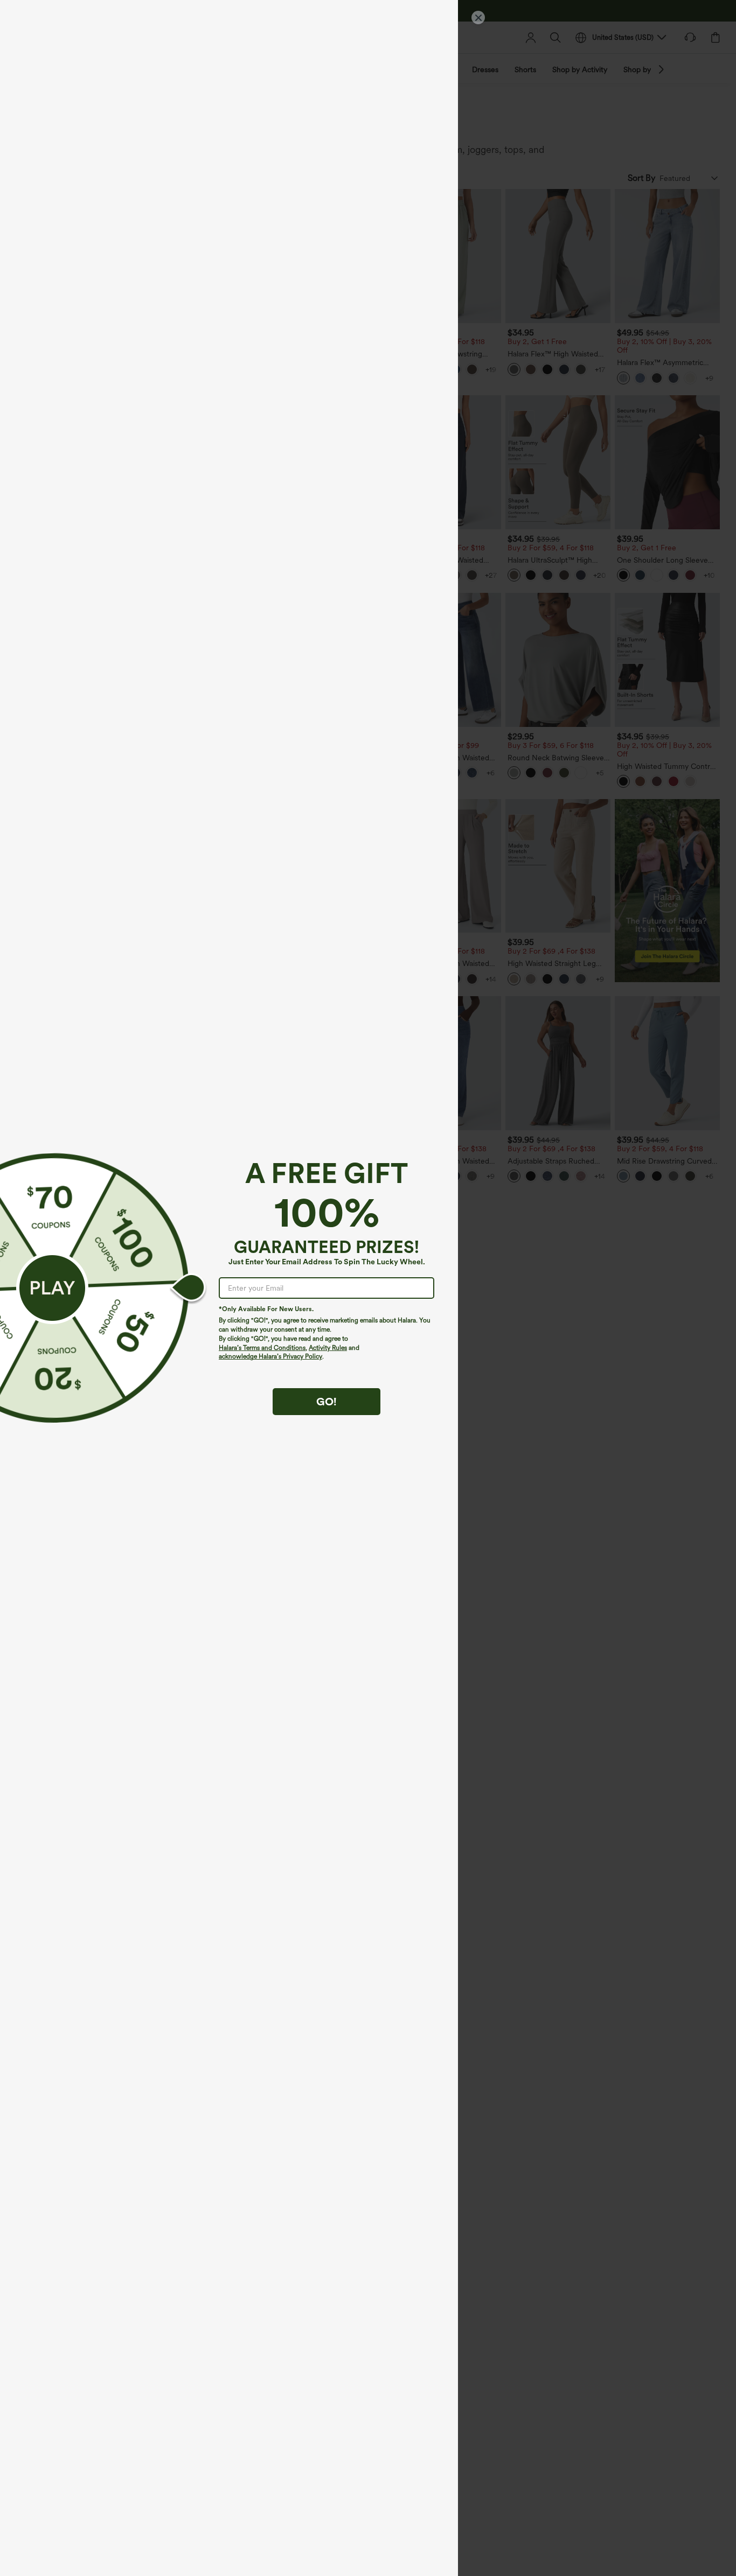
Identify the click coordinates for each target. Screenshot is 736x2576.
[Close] (478, 17)
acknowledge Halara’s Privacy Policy (270, 1356)
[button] (52, 1288)
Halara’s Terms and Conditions (262, 1348)
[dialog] (368, 1288)
